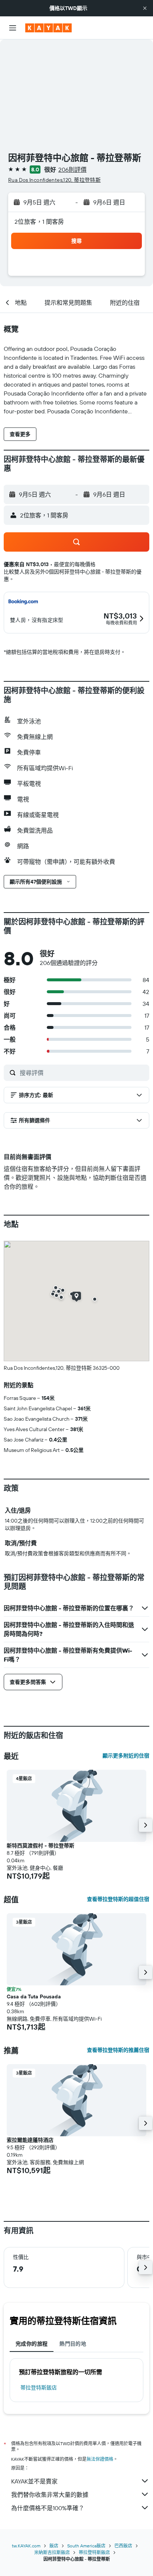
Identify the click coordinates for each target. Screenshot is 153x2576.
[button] (145, 8)
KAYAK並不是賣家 (34, 2481)
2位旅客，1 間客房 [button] (39, 222)
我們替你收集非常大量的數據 (50, 2495)
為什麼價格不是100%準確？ (48, 2508)
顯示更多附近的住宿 (126, 1756)
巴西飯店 (123, 2546)
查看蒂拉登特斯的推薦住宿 (118, 2050)
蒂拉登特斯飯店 (39, 2388)
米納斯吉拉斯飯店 (52, 2552)
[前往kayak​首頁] (48, 28)
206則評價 (72, 170)
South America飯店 (86, 2546)
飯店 (54, 2546)
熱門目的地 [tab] (73, 2344)
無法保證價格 (100, 2459)
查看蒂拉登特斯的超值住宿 (118, 1899)
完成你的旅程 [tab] (32, 2344)
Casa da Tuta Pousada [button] (34, 1996)
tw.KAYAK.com (26, 2546)
